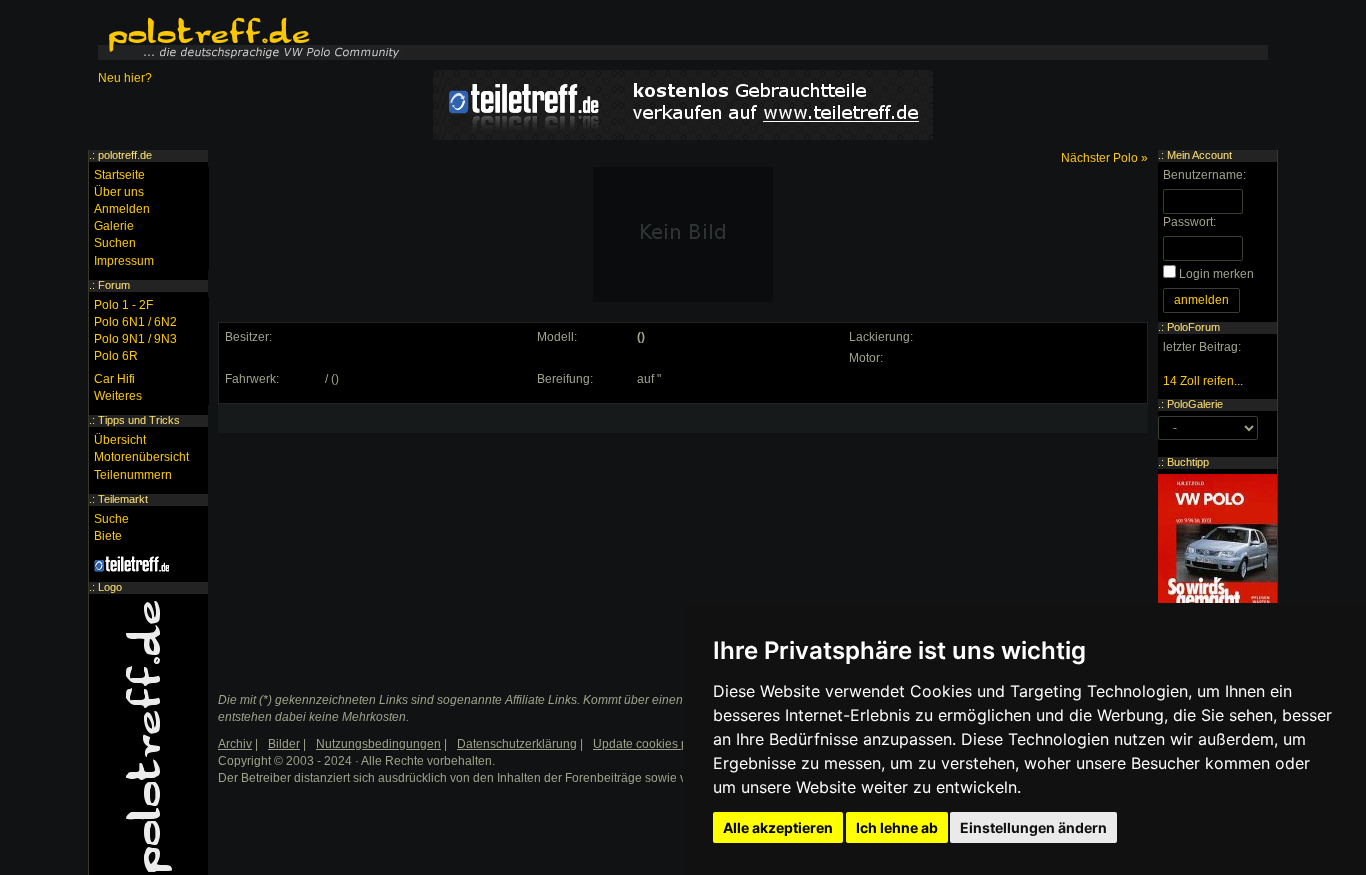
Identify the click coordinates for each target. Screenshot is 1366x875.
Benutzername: (1204, 175)
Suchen (115, 243)
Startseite (119, 175)
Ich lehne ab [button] (897, 827)
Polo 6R (116, 356)
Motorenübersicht (141, 457)
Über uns (119, 192)
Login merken (1216, 274)
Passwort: (1189, 222)
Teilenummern (133, 475)
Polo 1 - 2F (123, 305)
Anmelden (122, 209)
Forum (114, 285)
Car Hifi (114, 379)
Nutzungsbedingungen (378, 744)
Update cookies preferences (669, 744)
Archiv (235, 744)
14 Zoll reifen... (1203, 381)
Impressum (124, 261)
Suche (111, 519)
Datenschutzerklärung (517, 744)
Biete (108, 536)
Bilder (284, 744)
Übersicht (120, 440)
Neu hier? (125, 78)
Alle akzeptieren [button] (778, 827)
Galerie (114, 226)
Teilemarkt (123, 499)
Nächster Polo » (1104, 158)
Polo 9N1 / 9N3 (135, 339)
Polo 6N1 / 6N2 (135, 322)
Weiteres (118, 396)
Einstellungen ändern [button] (1033, 827)
